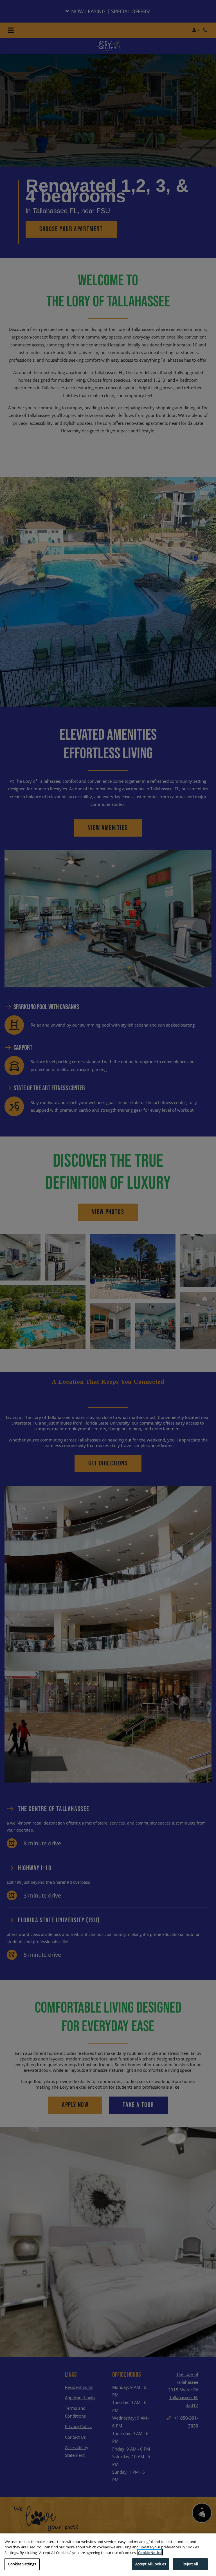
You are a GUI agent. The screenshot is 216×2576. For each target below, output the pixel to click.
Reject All (190, 2564)
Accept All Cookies (151, 2564)
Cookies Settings (22, 2564)
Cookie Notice (150, 2553)
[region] (108, 2555)
